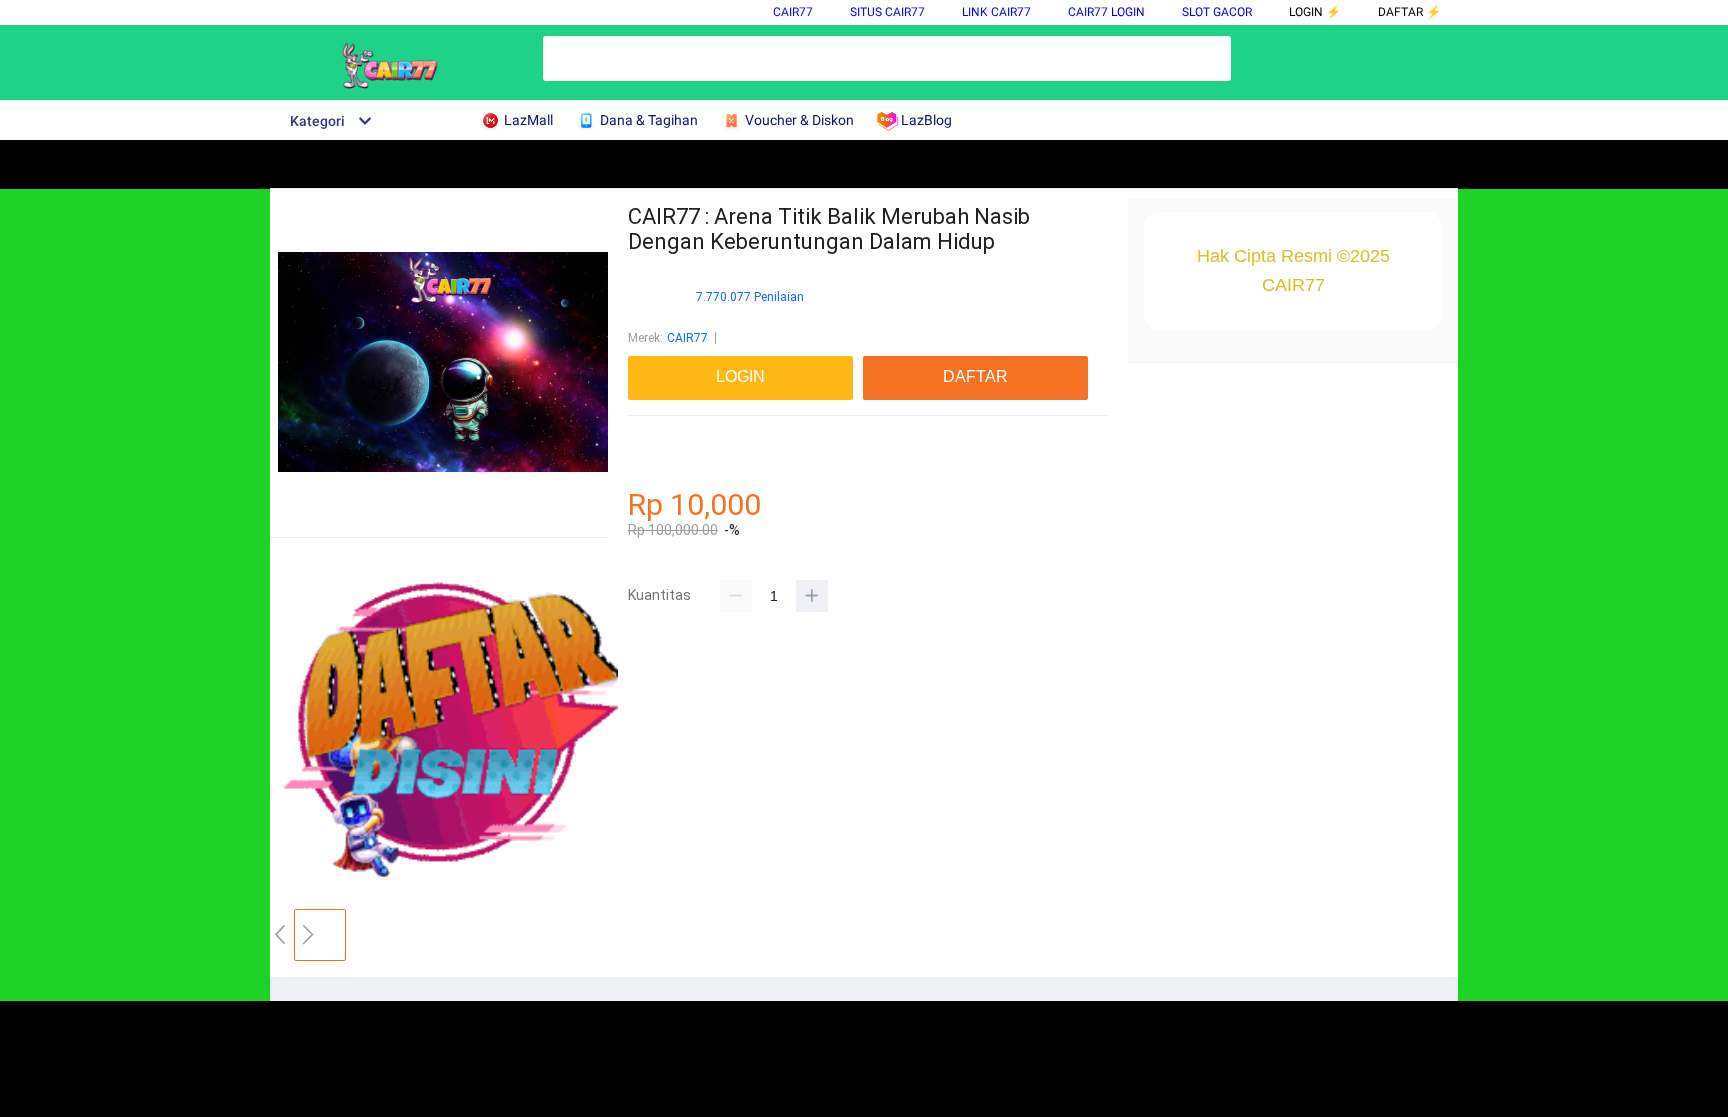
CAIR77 (793, 12)
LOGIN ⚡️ (1315, 12)
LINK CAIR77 (996, 12)
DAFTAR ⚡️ (1409, 12)
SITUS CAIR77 (887, 12)
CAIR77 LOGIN (1106, 12)
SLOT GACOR (1217, 12)
